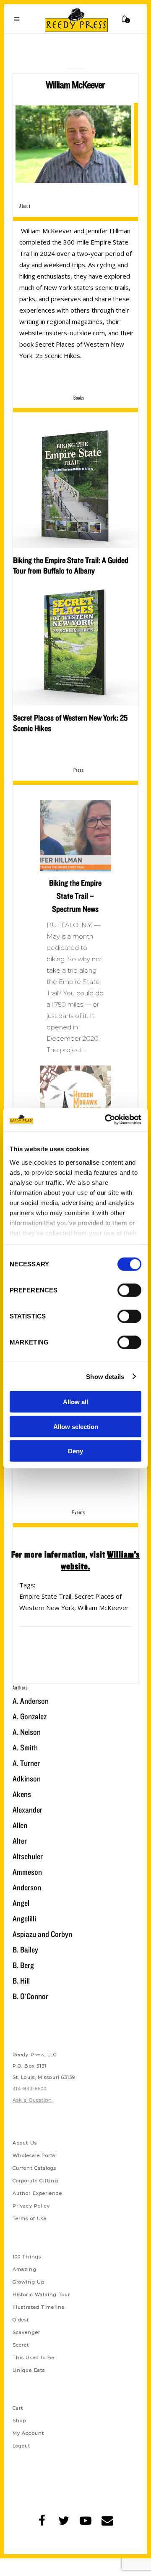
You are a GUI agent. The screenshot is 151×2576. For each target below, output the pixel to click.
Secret (21, 2345)
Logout (22, 2446)
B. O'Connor (30, 1996)
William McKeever (103, 1608)
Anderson (27, 1887)
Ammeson (27, 1872)
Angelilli (24, 1918)
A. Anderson (31, 1701)
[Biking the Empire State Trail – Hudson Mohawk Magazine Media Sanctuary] (75, 1101)
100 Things (27, 2257)
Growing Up (29, 2282)
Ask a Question (32, 2100)
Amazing (25, 2269)
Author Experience (37, 2193)
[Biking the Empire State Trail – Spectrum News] (75, 836)
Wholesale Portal (35, 2155)
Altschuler (28, 1856)
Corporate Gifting (35, 2181)
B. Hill (21, 1981)
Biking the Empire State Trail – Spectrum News (75, 896)
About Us (25, 2143)
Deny (75, 1451)
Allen (20, 1825)
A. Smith (25, 1747)
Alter (20, 1841)
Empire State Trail (45, 1596)
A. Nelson (27, 1732)
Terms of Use (30, 2218)
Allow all (75, 1402)
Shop (19, 2421)
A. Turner (26, 1763)
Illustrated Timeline (39, 2307)
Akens (22, 1794)
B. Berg (23, 1965)
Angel (21, 1903)
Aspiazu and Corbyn (42, 1934)
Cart (18, 2408)
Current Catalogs (35, 2168)
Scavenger (26, 2332)
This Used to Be (34, 2358)
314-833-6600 (30, 2089)
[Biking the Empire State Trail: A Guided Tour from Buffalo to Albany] (75, 485)
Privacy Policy (31, 2206)
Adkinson (27, 1779)
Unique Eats (29, 2370)
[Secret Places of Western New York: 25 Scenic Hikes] (75, 643)
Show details (105, 1376)
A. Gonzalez (30, 1716)
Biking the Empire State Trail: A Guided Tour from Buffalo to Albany (71, 565)
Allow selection (76, 1426)
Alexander (27, 1810)
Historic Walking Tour (41, 2294)
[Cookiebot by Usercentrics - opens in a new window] (107, 1119)
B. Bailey (25, 1950)
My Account (28, 2433)
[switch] (129, 1290)
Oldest (21, 2320)
